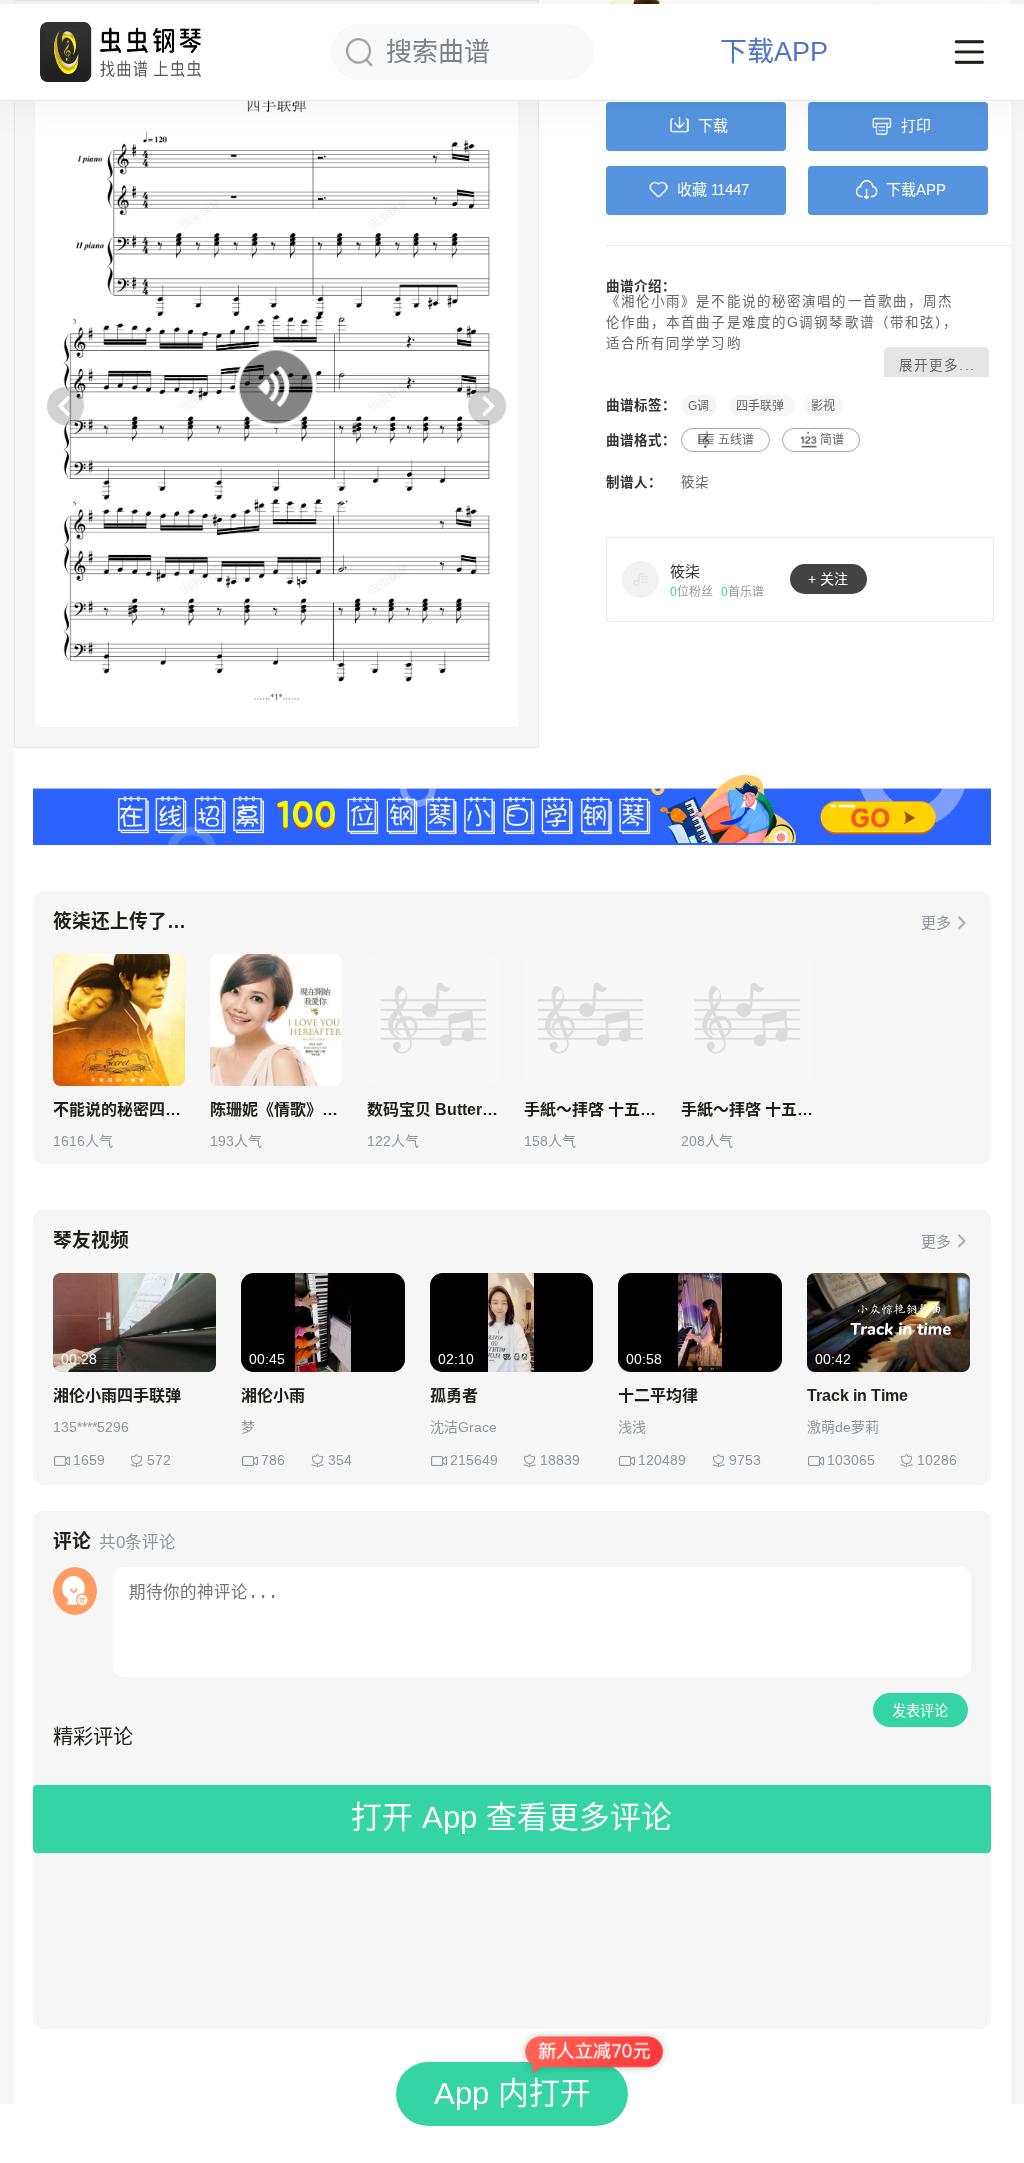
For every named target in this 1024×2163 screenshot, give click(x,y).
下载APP (774, 52)
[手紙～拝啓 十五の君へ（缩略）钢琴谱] (747, 1020)
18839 (560, 1460)
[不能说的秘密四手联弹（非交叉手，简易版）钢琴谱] (119, 1020)
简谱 (832, 440)
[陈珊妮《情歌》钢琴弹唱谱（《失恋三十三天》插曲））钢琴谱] (276, 1020)
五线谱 (736, 440)
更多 (936, 922)
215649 (474, 1460)
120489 (662, 1460)
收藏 (692, 189)
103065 (851, 1460)
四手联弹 (761, 405)
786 (273, 1460)
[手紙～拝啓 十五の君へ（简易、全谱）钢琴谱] (590, 1020)
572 (159, 1460)
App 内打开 (512, 2093)
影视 (823, 405)
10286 (937, 1460)
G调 (698, 405)
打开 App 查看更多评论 (511, 1817)
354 (340, 1460)
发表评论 (920, 1711)
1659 (89, 1460)
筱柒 (695, 482)
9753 (745, 1460)
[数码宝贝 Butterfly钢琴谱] (433, 1020)
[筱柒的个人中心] (641, 579)
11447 (730, 189)
